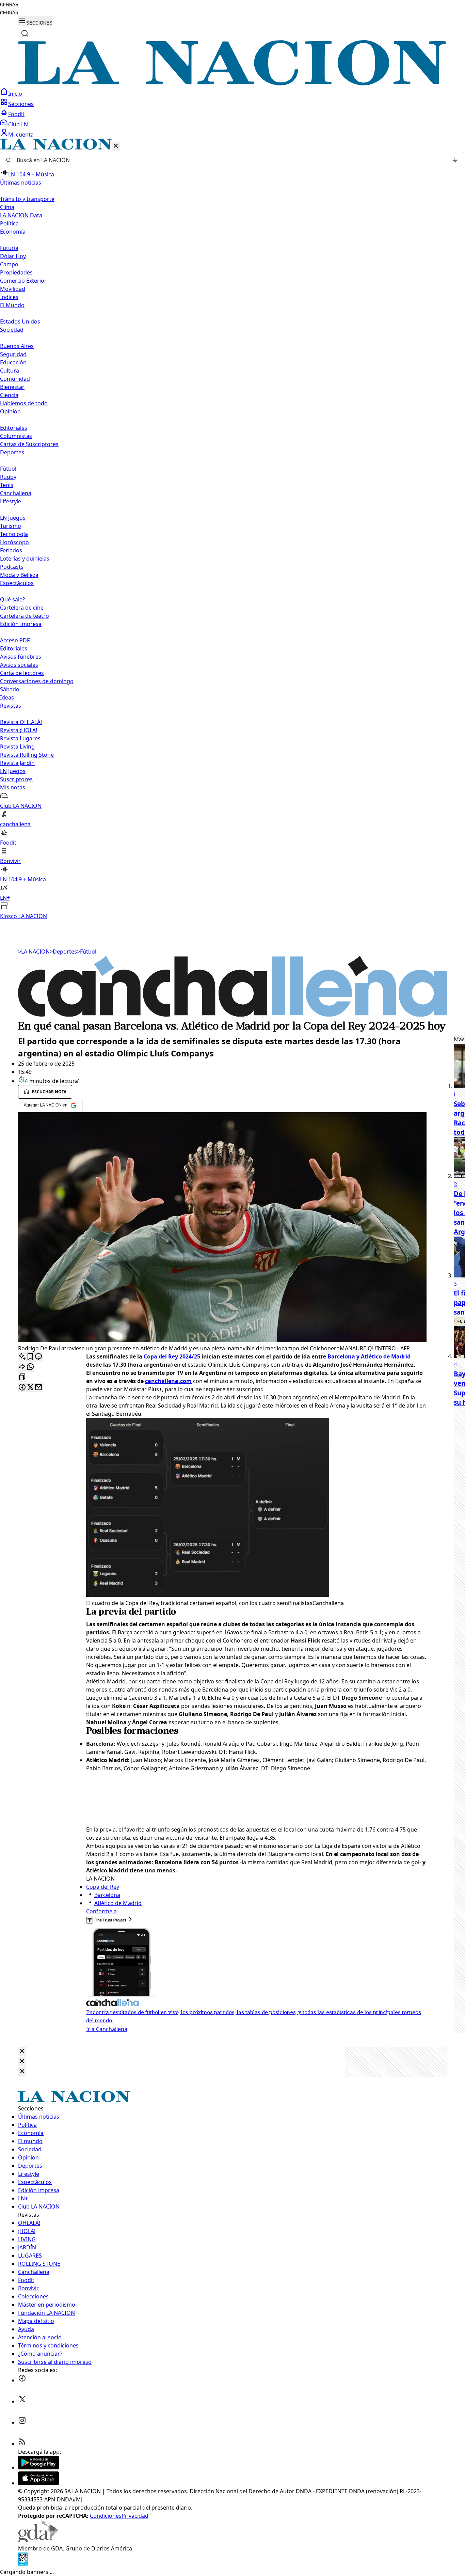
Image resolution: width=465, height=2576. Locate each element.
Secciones (21, 104)
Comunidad (15, 379)
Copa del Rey (103, 1887)
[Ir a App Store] (38, 2483)
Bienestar (12, 387)
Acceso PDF (15, 640)
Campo (9, 264)
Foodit (16, 114)
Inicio (15, 94)
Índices (9, 297)
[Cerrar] (116, 146)
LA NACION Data (21, 215)
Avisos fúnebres (21, 657)
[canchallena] (233, 1015)
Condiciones (106, 2516)
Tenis (7, 485)
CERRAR (9, 5)
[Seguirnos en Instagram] (22, 2422)
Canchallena (16, 493)
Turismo (11, 526)
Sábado (10, 689)
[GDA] (38, 2540)
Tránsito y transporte (27, 199)
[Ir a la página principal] (233, 83)
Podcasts (12, 567)
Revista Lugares (20, 738)
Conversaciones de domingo (37, 681)
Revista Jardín (17, 763)
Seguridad (13, 354)
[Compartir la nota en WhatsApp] (30, 1367)
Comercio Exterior (23, 281)
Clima (7, 207)
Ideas (7, 697)
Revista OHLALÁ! (21, 722)
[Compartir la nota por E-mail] (38, 1388)
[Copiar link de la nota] (22, 1377)
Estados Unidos (20, 321)
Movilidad (13, 289)
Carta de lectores (22, 673)
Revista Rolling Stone (27, 755)
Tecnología (14, 534)
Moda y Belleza (19, 575)
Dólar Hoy (13, 256)
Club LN (18, 124)
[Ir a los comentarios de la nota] (38, 1357)
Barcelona (107, 1895)
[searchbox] (230, 160)
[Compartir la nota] (22, 1367)
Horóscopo (14, 542)
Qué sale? (12, 599)
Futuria (9, 248)
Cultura (10, 371)
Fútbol (8, 469)
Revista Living (17, 747)
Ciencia (9, 395)
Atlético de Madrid (118, 1903)
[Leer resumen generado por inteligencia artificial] (22, 1357)
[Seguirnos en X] (22, 2401)
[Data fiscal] (23, 2564)
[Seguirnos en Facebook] (22, 2380)
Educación (13, 362)
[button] (233, 529)
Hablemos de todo (24, 403)
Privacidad (135, 2516)
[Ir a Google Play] (38, 2467)
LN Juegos (13, 518)
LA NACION (34, 952)
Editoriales (14, 428)
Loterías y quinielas (25, 559)
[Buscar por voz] (455, 160)
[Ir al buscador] (25, 33)
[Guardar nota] (30, 1357)
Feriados (11, 550)
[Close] (22, 2051)
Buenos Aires (17, 346)
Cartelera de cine (22, 608)
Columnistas (16, 436)
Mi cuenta (21, 135)
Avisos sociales (19, 665)
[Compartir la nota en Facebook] (22, 1388)
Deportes (63, 952)
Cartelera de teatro (25, 616)
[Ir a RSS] (22, 2444)
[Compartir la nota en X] (30, 1388)
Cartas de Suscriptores (29, 444)
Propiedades (16, 272)
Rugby (8, 477)
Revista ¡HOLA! (19, 730)
